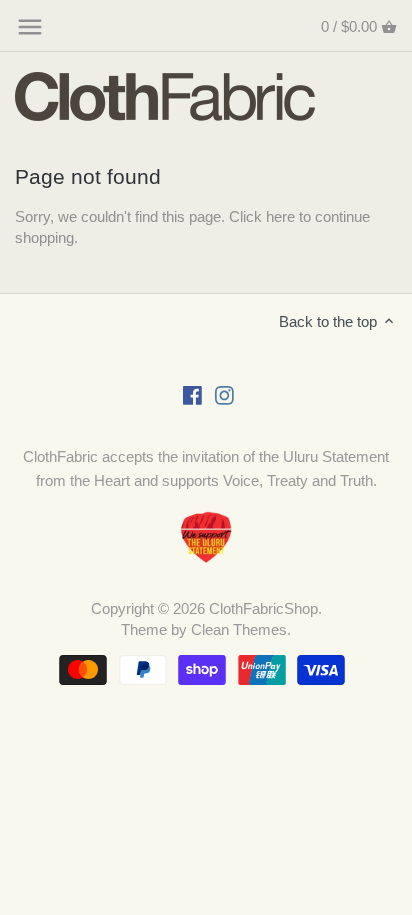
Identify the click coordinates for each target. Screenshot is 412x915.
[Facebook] (192, 393)
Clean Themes (239, 629)
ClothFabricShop (263, 608)
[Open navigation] (30, 27)
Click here (262, 216)
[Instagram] (224, 393)
